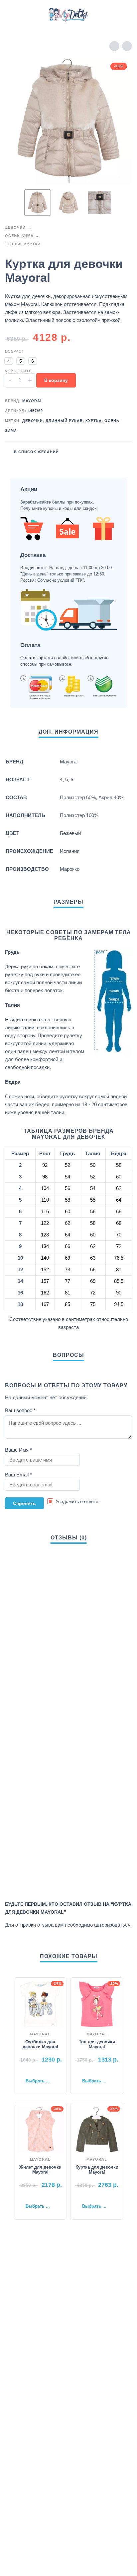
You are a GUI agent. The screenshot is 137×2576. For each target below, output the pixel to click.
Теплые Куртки (23, 244)
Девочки (15, 227)
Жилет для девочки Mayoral (40, 2170)
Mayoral (33, 401)
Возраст (15, 351)
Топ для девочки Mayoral (97, 2044)
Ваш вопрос (20, 1410)
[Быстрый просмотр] (30, 2070)
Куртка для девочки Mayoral (97, 2170)
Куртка (94, 421)
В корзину (56, 380)
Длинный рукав (64, 421)
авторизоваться (112, 1925)
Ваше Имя (18, 1450)
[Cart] (123, 15)
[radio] (9, 361)
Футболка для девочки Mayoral (40, 2044)
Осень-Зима (19, 236)
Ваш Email (18, 1475)
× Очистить (18, 371)
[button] (12, 15)
